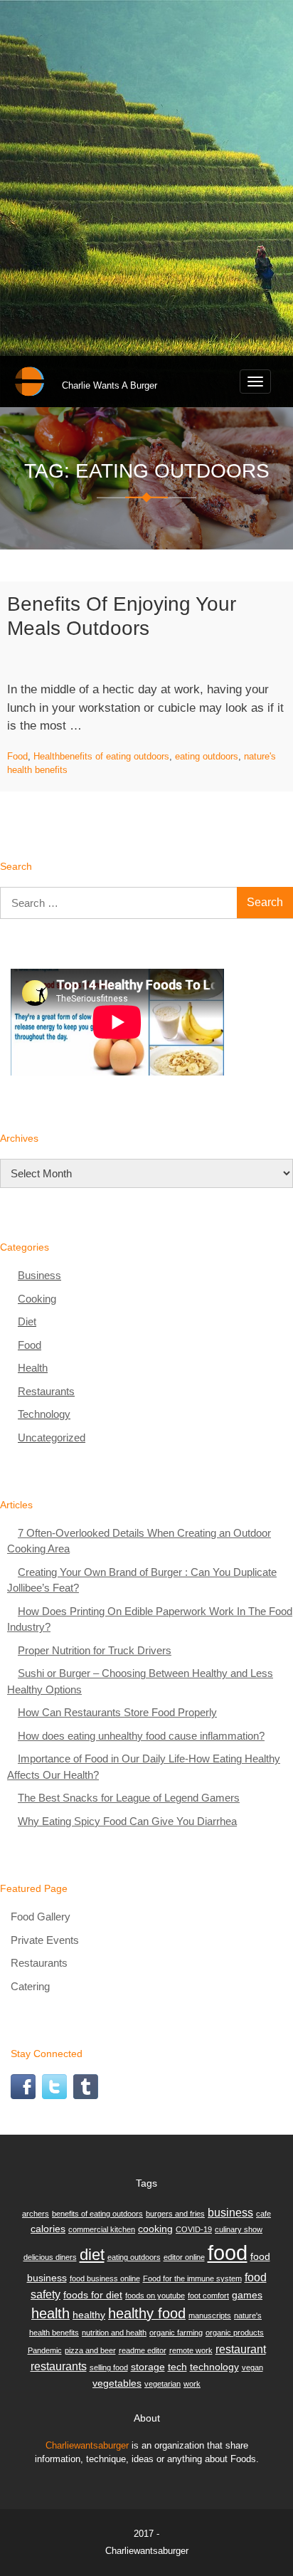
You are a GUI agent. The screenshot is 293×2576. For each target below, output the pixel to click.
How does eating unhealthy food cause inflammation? (141, 1736)
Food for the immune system (192, 2278)
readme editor (143, 2350)
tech (177, 2367)
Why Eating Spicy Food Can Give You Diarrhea (127, 1821)
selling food (109, 2367)
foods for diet (93, 2295)
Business (39, 1275)
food (228, 2252)
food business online (105, 2278)
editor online (184, 2257)
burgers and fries (175, 2214)
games (247, 2295)
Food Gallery (41, 1917)
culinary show (239, 2229)
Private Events (45, 1940)
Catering (30, 1986)
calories (48, 2229)
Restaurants (46, 1391)
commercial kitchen (102, 2229)
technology (214, 2367)
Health (47, 756)
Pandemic (45, 2350)
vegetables (117, 2383)
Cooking (37, 1299)
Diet (27, 1321)
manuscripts (210, 2315)
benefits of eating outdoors (114, 756)
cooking (155, 2229)
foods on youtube (155, 2296)
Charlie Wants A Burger (110, 385)
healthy (89, 2315)
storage (148, 2367)
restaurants (59, 2366)
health (50, 2313)
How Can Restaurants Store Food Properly (117, 1712)
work (192, 2384)
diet (92, 2255)
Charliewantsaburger (87, 2445)
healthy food (147, 2313)
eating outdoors (207, 756)
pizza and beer (90, 2350)
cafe (263, 2214)
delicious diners (50, 2257)
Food (17, 756)
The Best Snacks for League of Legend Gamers (129, 1798)
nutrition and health (114, 2333)
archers (36, 2214)
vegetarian (163, 2384)
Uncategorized (52, 1437)
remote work (191, 2350)
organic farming (176, 2333)
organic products (235, 2333)
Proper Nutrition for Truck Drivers (95, 1650)
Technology (44, 1414)
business (230, 2212)
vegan (252, 2367)
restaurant (241, 2349)
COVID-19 (194, 2229)
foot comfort (208, 2296)
